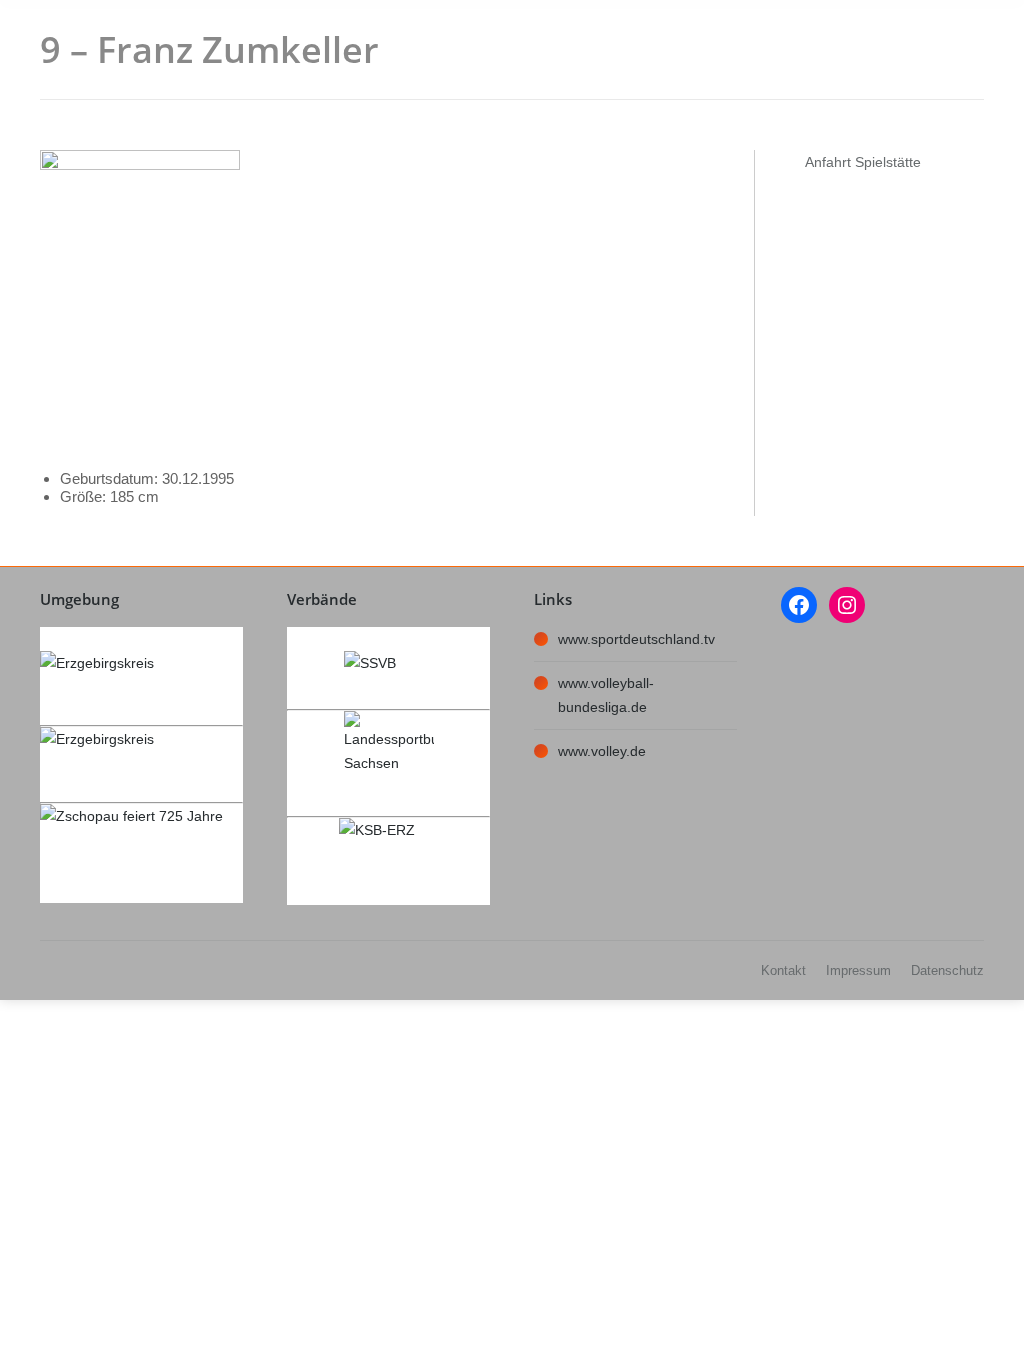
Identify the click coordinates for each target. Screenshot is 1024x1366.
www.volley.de (602, 751)
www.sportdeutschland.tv (636, 639)
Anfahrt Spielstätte (863, 162)
